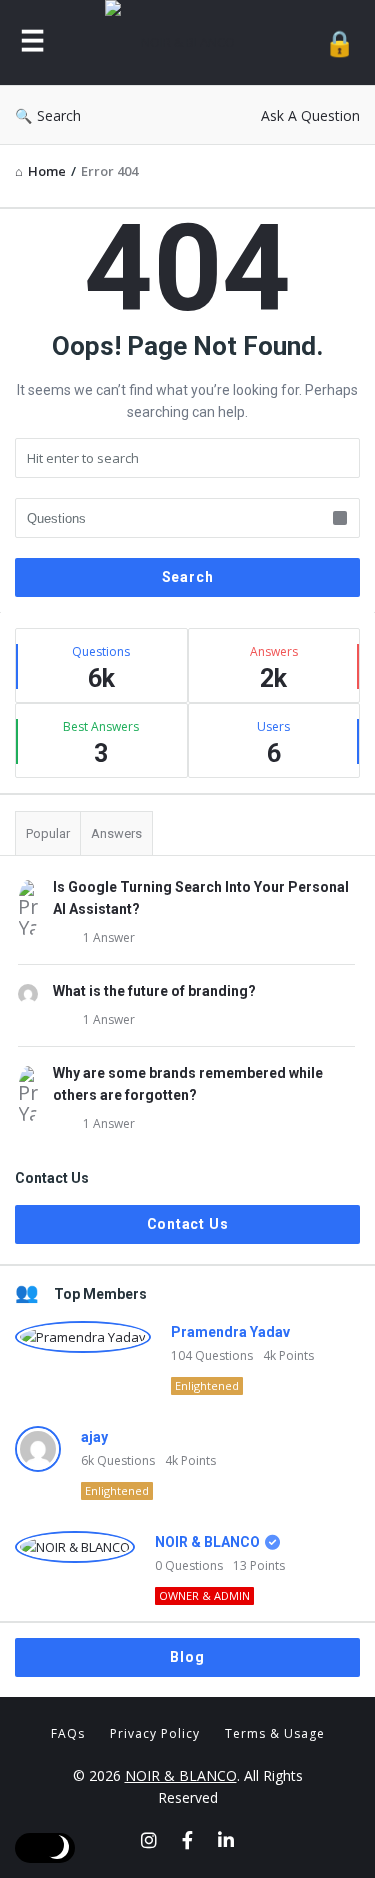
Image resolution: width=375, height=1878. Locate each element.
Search (59, 115)
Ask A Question (310, 115)
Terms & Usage (275, 1733)
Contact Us (188, 1224)
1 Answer (109, 937)
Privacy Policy (155, 1733)
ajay (94, 1437)
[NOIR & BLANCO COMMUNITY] (185, 42)
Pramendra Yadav (230, 1332)
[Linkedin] (226, 1840)
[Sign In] (339, 42)
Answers (116, 833)
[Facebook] (187, 1840)
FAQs (68, 1733)
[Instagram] (149, 1840)
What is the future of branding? (154, 991)
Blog (187, 1657)
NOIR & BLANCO (207, 1542)
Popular (48, 833)
